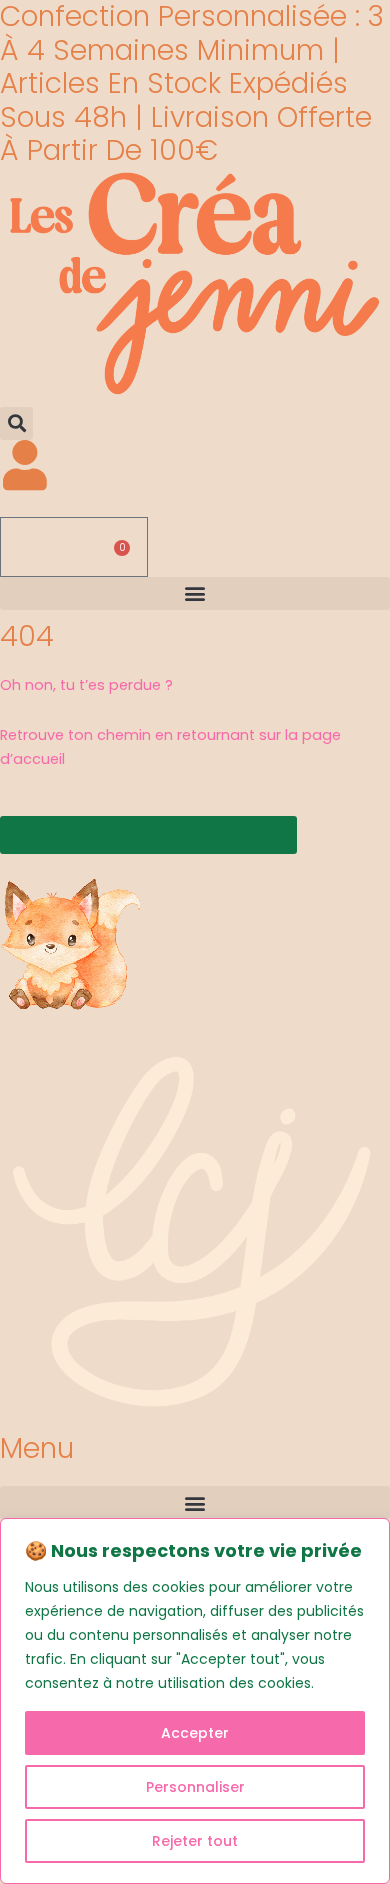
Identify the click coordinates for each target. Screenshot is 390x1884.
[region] (195, 1701)
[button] (16, 423)
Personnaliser (195, 1787)
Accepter (195, 1733)
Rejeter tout (195, 1841)
